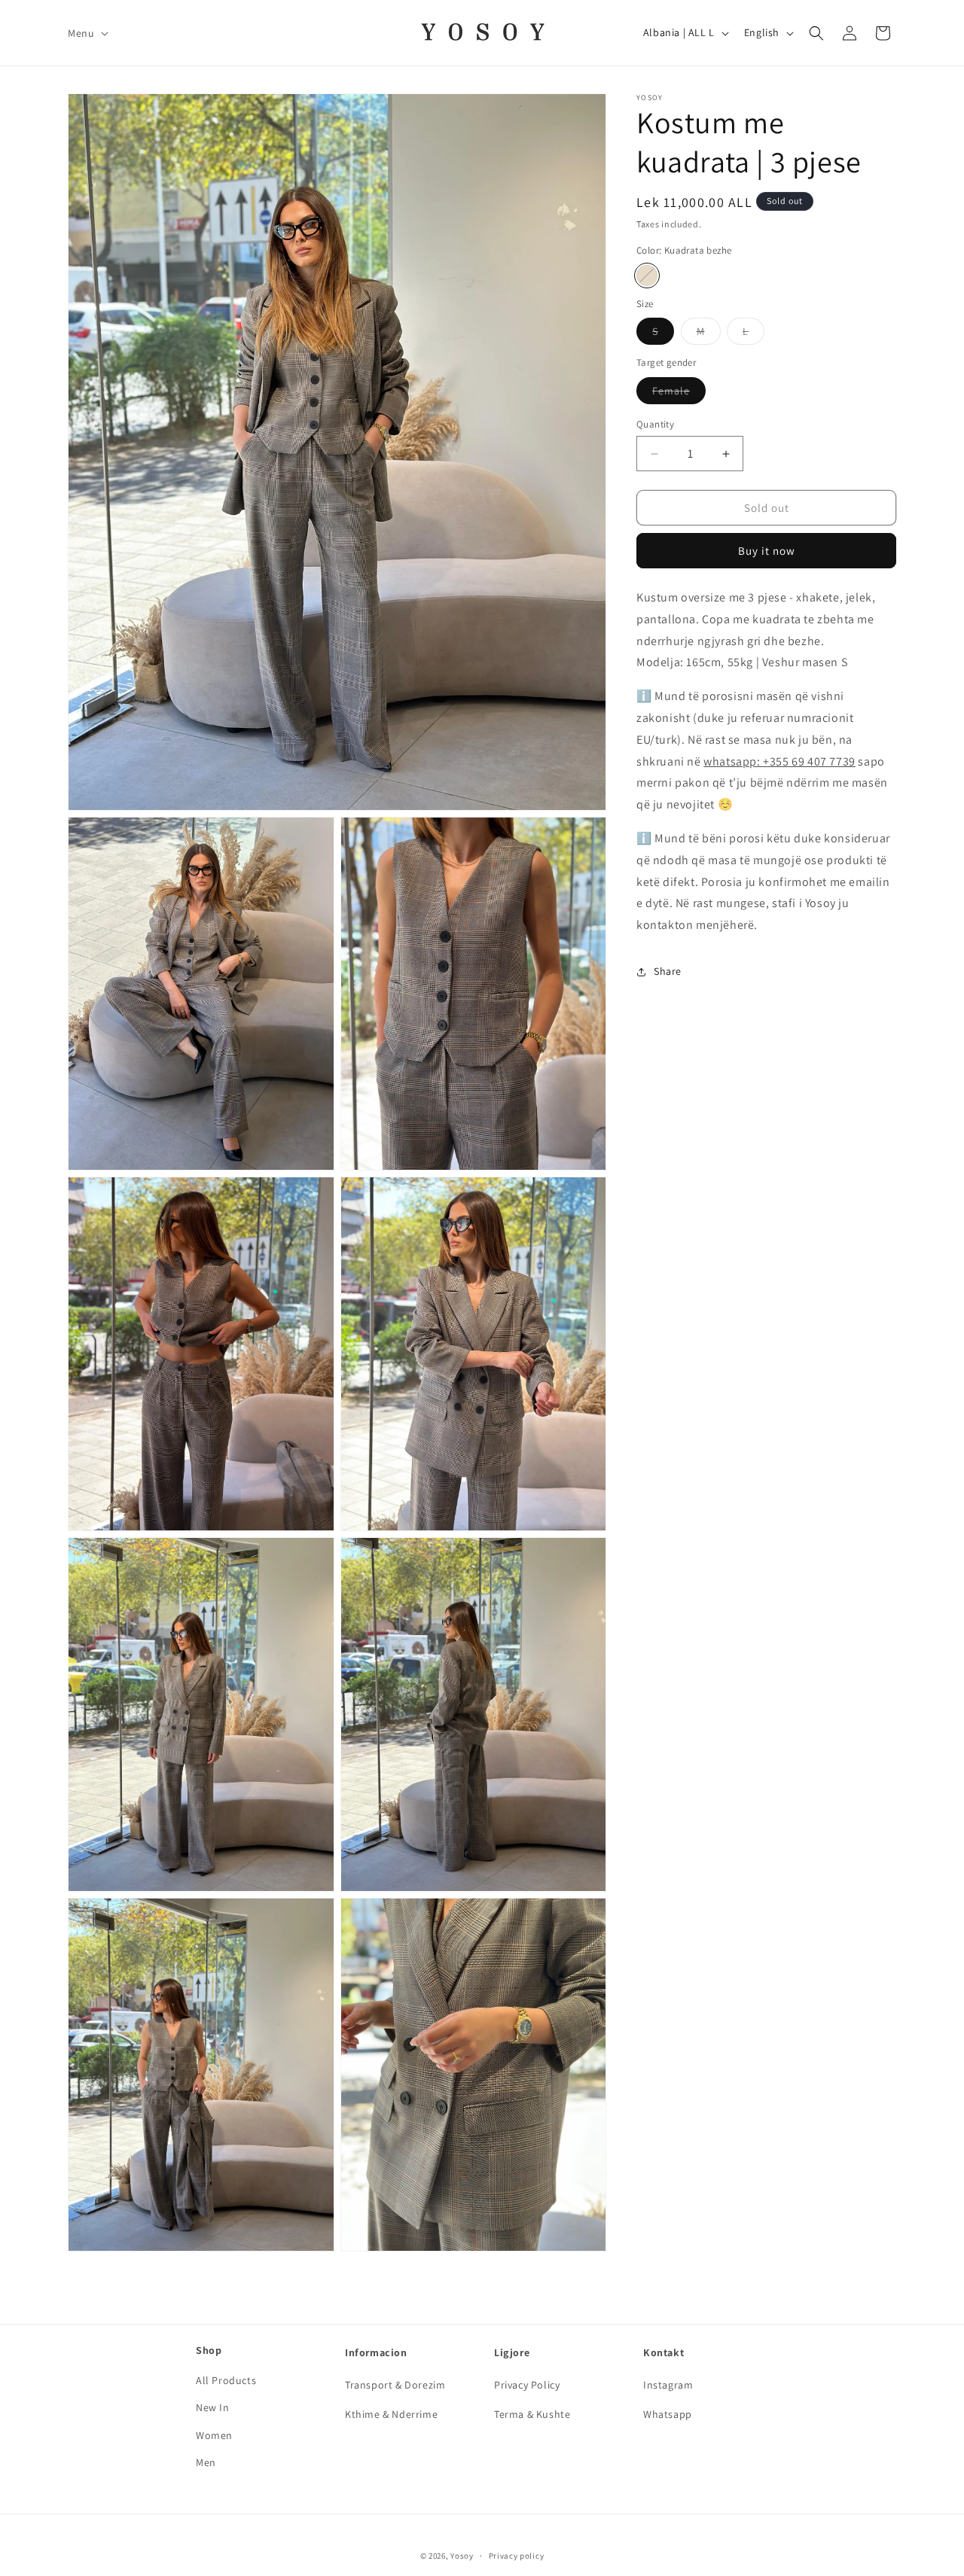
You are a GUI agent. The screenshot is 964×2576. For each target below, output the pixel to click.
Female (679, 394)
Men (206, 2462)
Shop (209, 2350)
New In (213, 2408)
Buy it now (767, 551)
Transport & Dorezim (395, 2385)
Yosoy (462, 2556)
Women (214, 2435)
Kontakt (664, 2352)
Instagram (668, 2385)
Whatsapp (668, 2415)
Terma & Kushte (532, 2415)
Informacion (376, 2352)
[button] (87, 32)
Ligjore (512, 2352)
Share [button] (668, 972)
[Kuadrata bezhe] (647, 276)
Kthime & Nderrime (391, 2415)
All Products (226, 2380)
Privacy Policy (527, 2385)
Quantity (655, 424)
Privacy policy (517, 2556)
